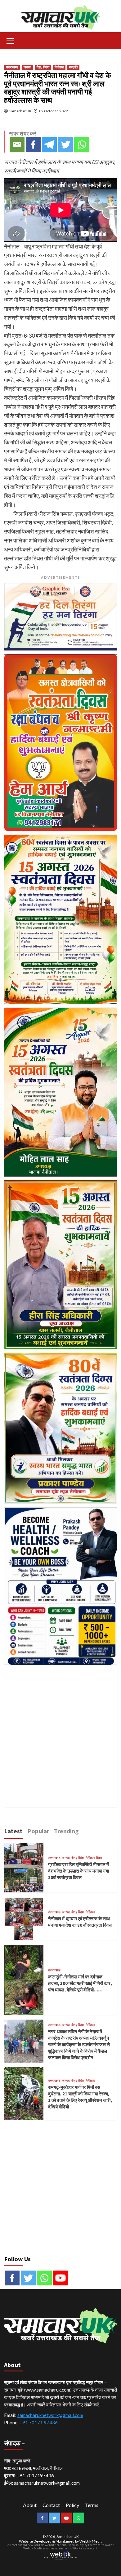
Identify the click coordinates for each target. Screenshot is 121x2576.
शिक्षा (99, 1858)
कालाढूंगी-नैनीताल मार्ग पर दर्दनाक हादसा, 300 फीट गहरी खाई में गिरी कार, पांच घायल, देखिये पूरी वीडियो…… (80, 1983)
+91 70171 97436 (39, 2423)
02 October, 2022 (54, 111)
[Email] (17, 145)
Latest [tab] (13, 1831)
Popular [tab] (38, 1831)
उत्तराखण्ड (12, 67)
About (30, 2505)
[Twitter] (65, 145)
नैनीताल (59, 67)
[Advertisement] (60, 1729)
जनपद (27, 67)
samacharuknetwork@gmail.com (50, 2415)
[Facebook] (33, 145)
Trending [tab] (66, 1831)
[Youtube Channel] (60, 2278)
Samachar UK (20, 111)
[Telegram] (49, 145)
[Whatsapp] (82, 145)
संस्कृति (73, 67)
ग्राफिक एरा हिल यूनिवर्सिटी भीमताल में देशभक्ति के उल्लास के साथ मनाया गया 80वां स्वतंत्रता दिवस (78, 1871)
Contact (51, 2505)
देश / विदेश (43, 67)
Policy (72, 2505)
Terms (92, 2505)
